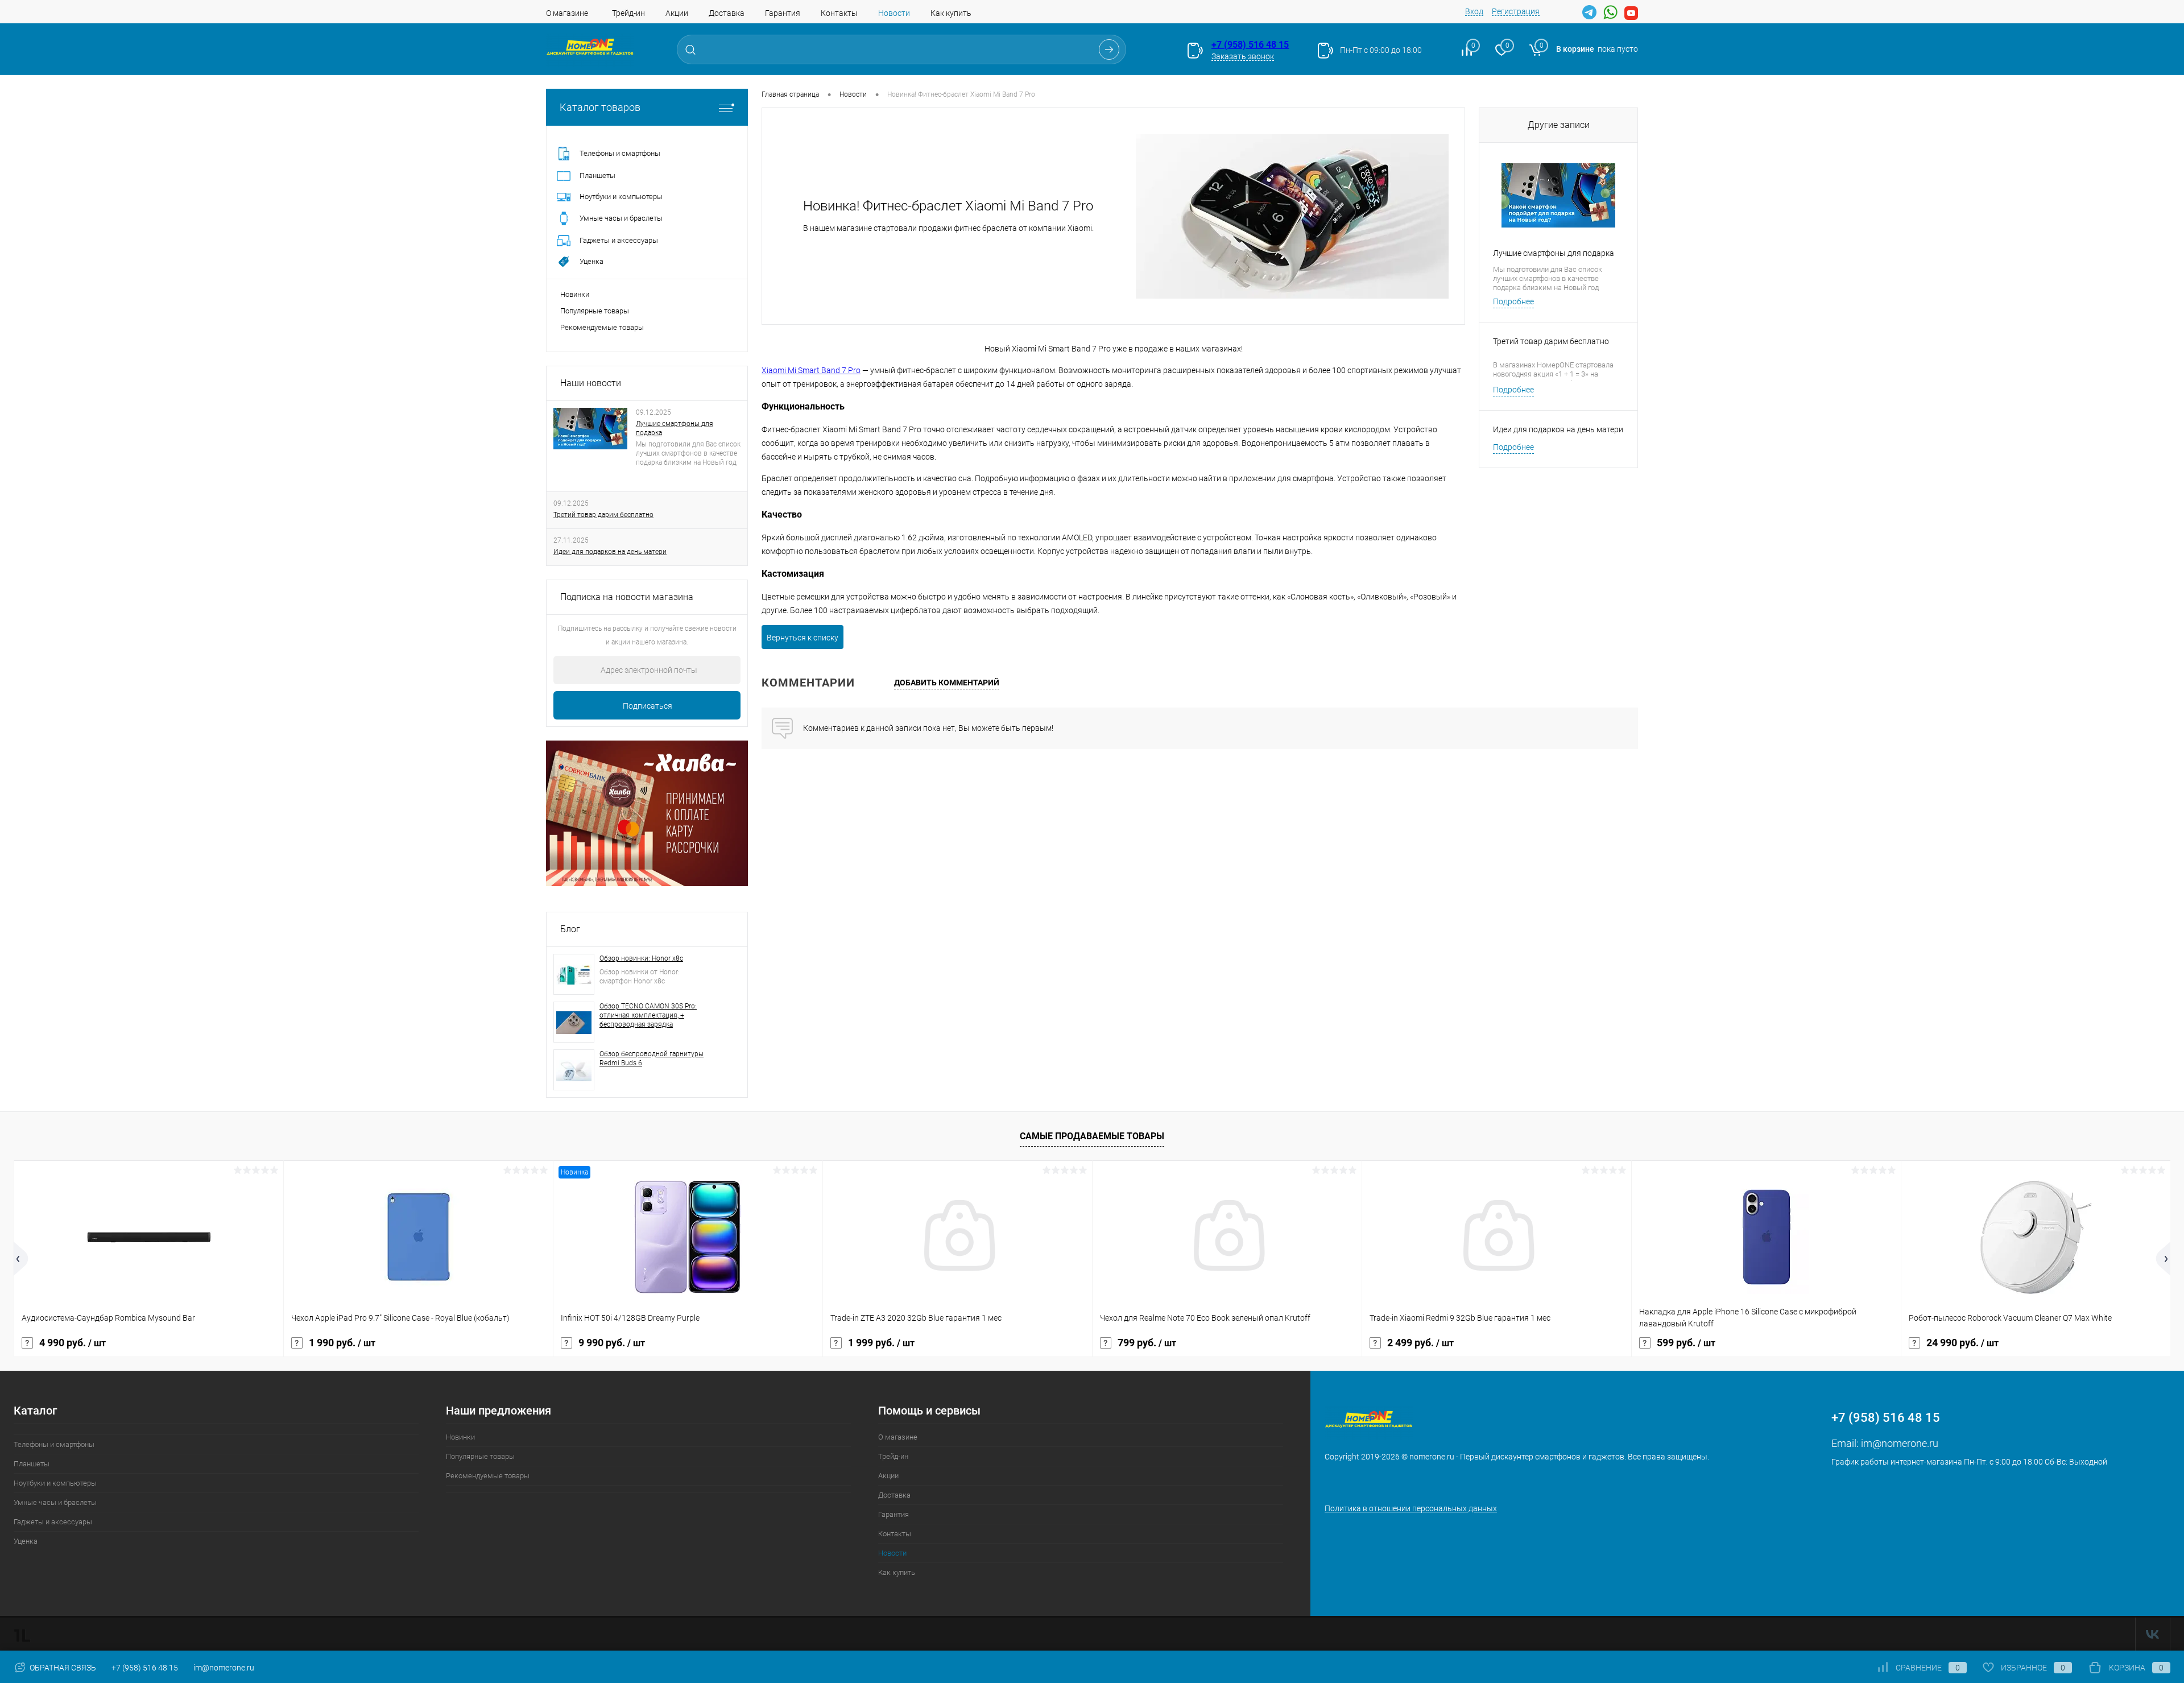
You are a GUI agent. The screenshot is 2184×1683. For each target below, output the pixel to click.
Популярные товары (595, 311)
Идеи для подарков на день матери (610, 552)
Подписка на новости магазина (627, 597)
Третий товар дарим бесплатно (603, 515)
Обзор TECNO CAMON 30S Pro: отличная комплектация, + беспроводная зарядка (648, 1015)
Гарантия (783, 13)
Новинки (575, 294)
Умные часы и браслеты (55, 1502)
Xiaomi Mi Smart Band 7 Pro (811, 370)
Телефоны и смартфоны (54, 1444)
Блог (570, 929)
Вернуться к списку (803, 638)
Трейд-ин (628, 13)
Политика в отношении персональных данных (1411, 1508)
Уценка (26, 1541)
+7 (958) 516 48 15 (1250, 45)
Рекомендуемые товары (602, 327)
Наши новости (591, 383)
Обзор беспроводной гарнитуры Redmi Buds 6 (652, 1058)
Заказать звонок (1243, 56)
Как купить (951, 13)
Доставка (727, 13)
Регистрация (1516, 11)
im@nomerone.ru (1900, 1443)
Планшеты (32, 1464)
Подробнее (1513, 301)
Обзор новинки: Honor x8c (641, 958)
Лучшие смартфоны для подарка (675, 428)
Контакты (839, 13)
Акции (677, 13)
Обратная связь (62, 1668)
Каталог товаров (600, 107)
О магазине (567, 13)
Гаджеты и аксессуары (53, 1522)
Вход (1474, 11)
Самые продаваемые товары (1092, 1136)
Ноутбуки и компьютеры (55, 1483)
